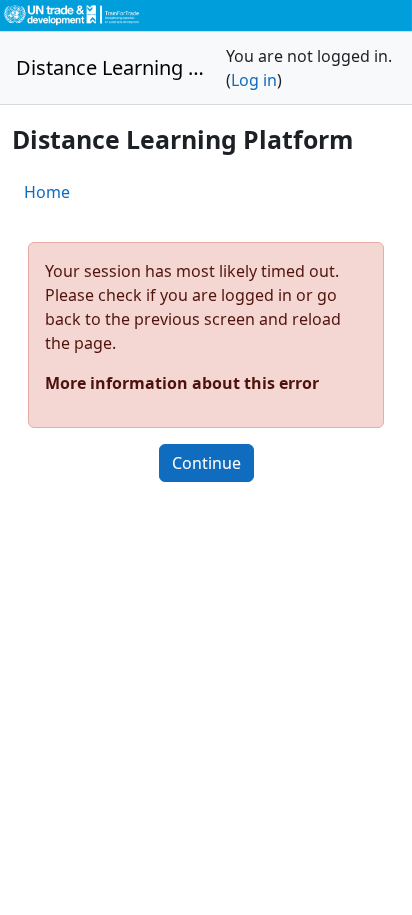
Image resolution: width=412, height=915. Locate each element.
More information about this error (182, 383)
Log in (254, 80)
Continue (206, 463)
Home (47, 192)
